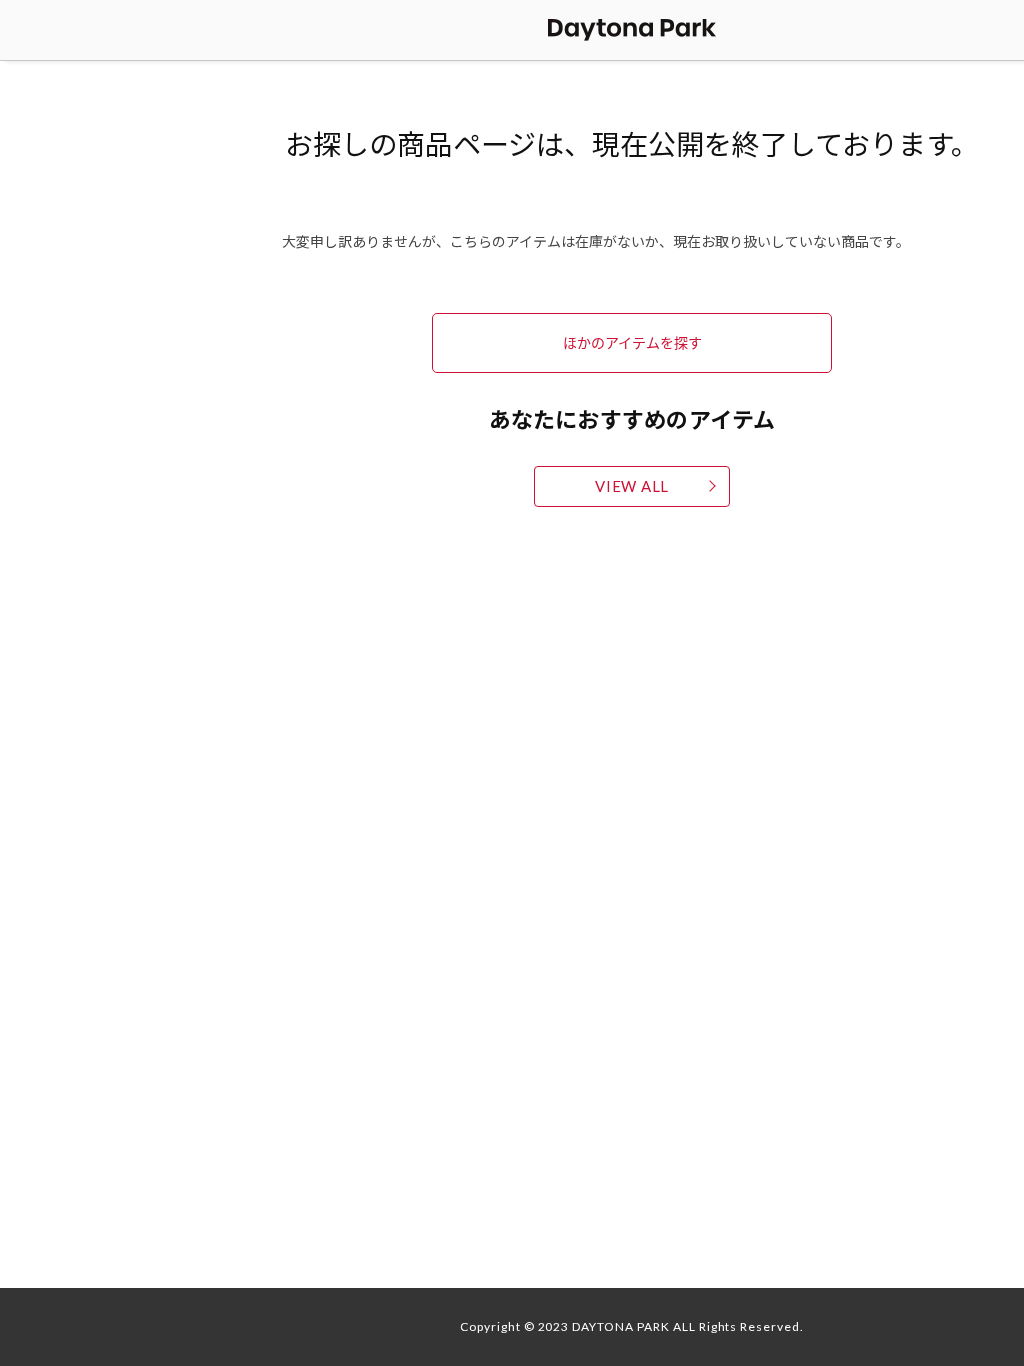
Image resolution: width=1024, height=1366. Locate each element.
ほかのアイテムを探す (632, 342)
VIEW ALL (632, 486)
